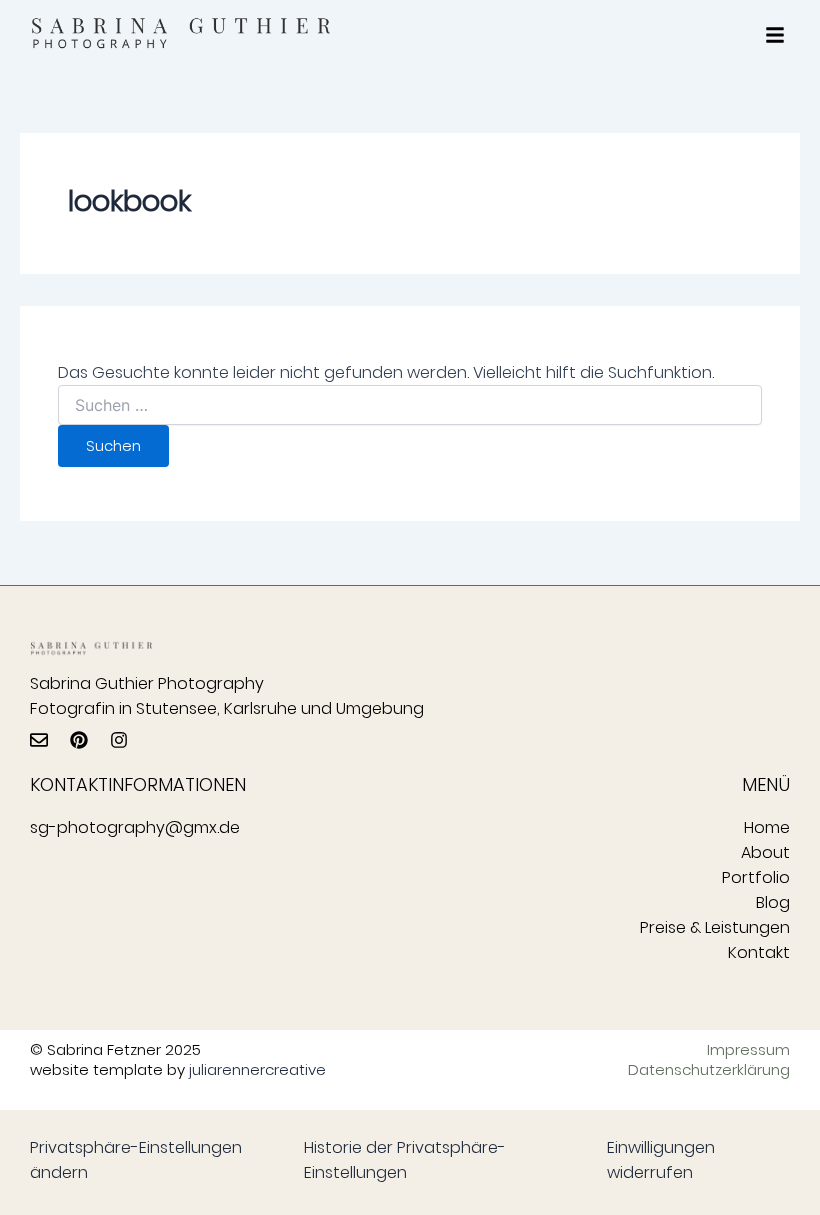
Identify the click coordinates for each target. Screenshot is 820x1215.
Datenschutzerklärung (714, 1070)
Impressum (748, 1050)
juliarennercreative (257, 1069)
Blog (773, 902)
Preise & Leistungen (715, 927)
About (765, 852)
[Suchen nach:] (409, 406)
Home (767, 827)
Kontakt (759, 952)
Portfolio (756, 877)
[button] (775, 35)
